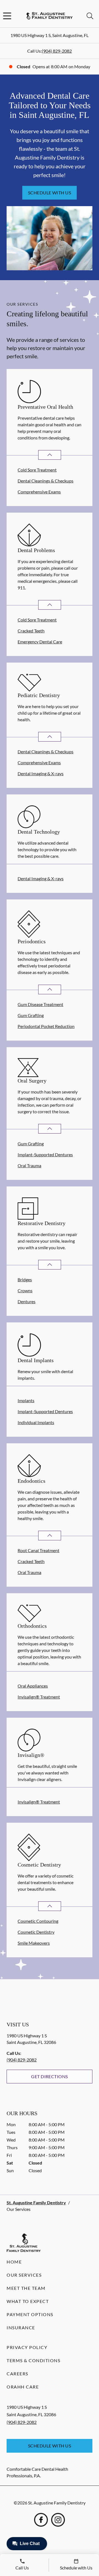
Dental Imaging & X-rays (41, 773)
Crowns (25, 1290)
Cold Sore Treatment (37, 470)
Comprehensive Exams (39, 492)
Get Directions (50, 2076)
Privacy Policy (27, 2347)
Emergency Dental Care (40, 642)
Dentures (27, 1301)
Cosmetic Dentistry (36, 1932)
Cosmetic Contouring (38, 1921)
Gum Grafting (31, 1015)
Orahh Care (23, 2387)
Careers (17, 2374)
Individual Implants (36, 1422)
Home (14, 2262)
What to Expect (28, 2301)
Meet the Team (26, 2288)
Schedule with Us (50, 193)
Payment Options (30, 2314)
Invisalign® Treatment (39, 1697)
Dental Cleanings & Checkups (46, 481)
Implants (26, 1400)
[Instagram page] (58, 2520)
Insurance (21, 2328)
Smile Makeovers (34, 1943)
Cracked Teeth (31, 631)
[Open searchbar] (90, 16)
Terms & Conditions (33, 2360)
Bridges (25, 1280)
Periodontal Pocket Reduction (46, 1026)
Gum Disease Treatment (40, 1004)
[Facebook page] (41, 2520)
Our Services (24, 2275)
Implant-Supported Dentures (45, 1154)
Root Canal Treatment (38, 1550)
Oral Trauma (29, 1165)
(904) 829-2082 (57, 51)
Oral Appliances (33, 1686)
